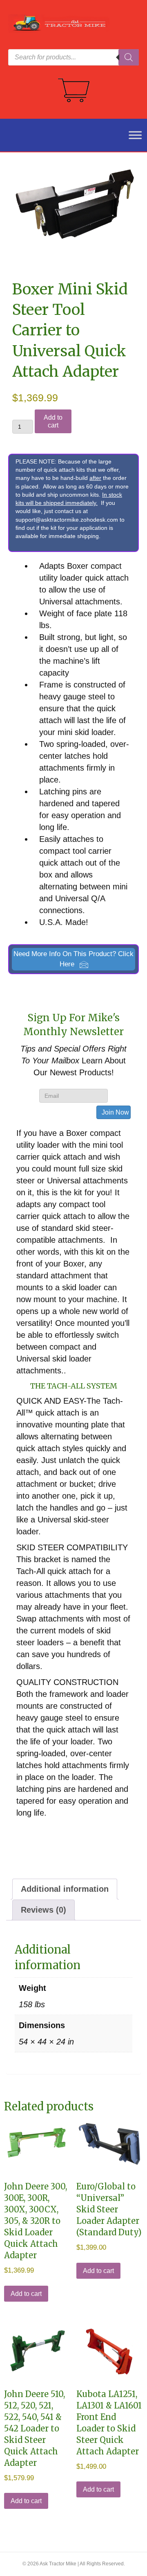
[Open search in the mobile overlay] (73, 57)
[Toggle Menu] (131, 135)
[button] (73, 959)
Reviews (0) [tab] (43, 1910)
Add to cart (53, 421)
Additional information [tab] (65, 1889)
